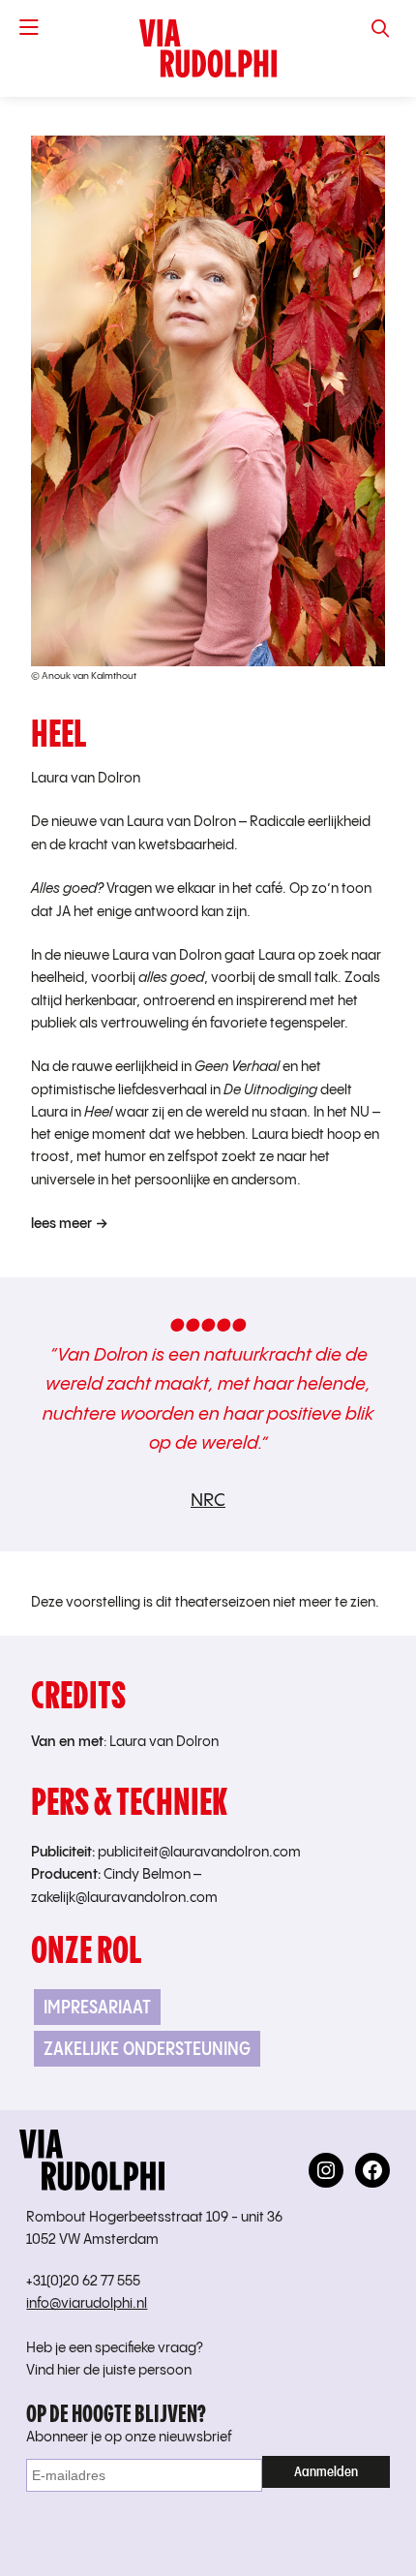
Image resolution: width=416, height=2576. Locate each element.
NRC (208, 1501)
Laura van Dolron (86, 779)
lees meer (61, 1224)
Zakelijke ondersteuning (147, 2049)
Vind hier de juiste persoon (109, 2371)
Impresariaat (97, 2007)
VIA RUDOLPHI (208, 48)
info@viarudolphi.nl (87, 2304)
